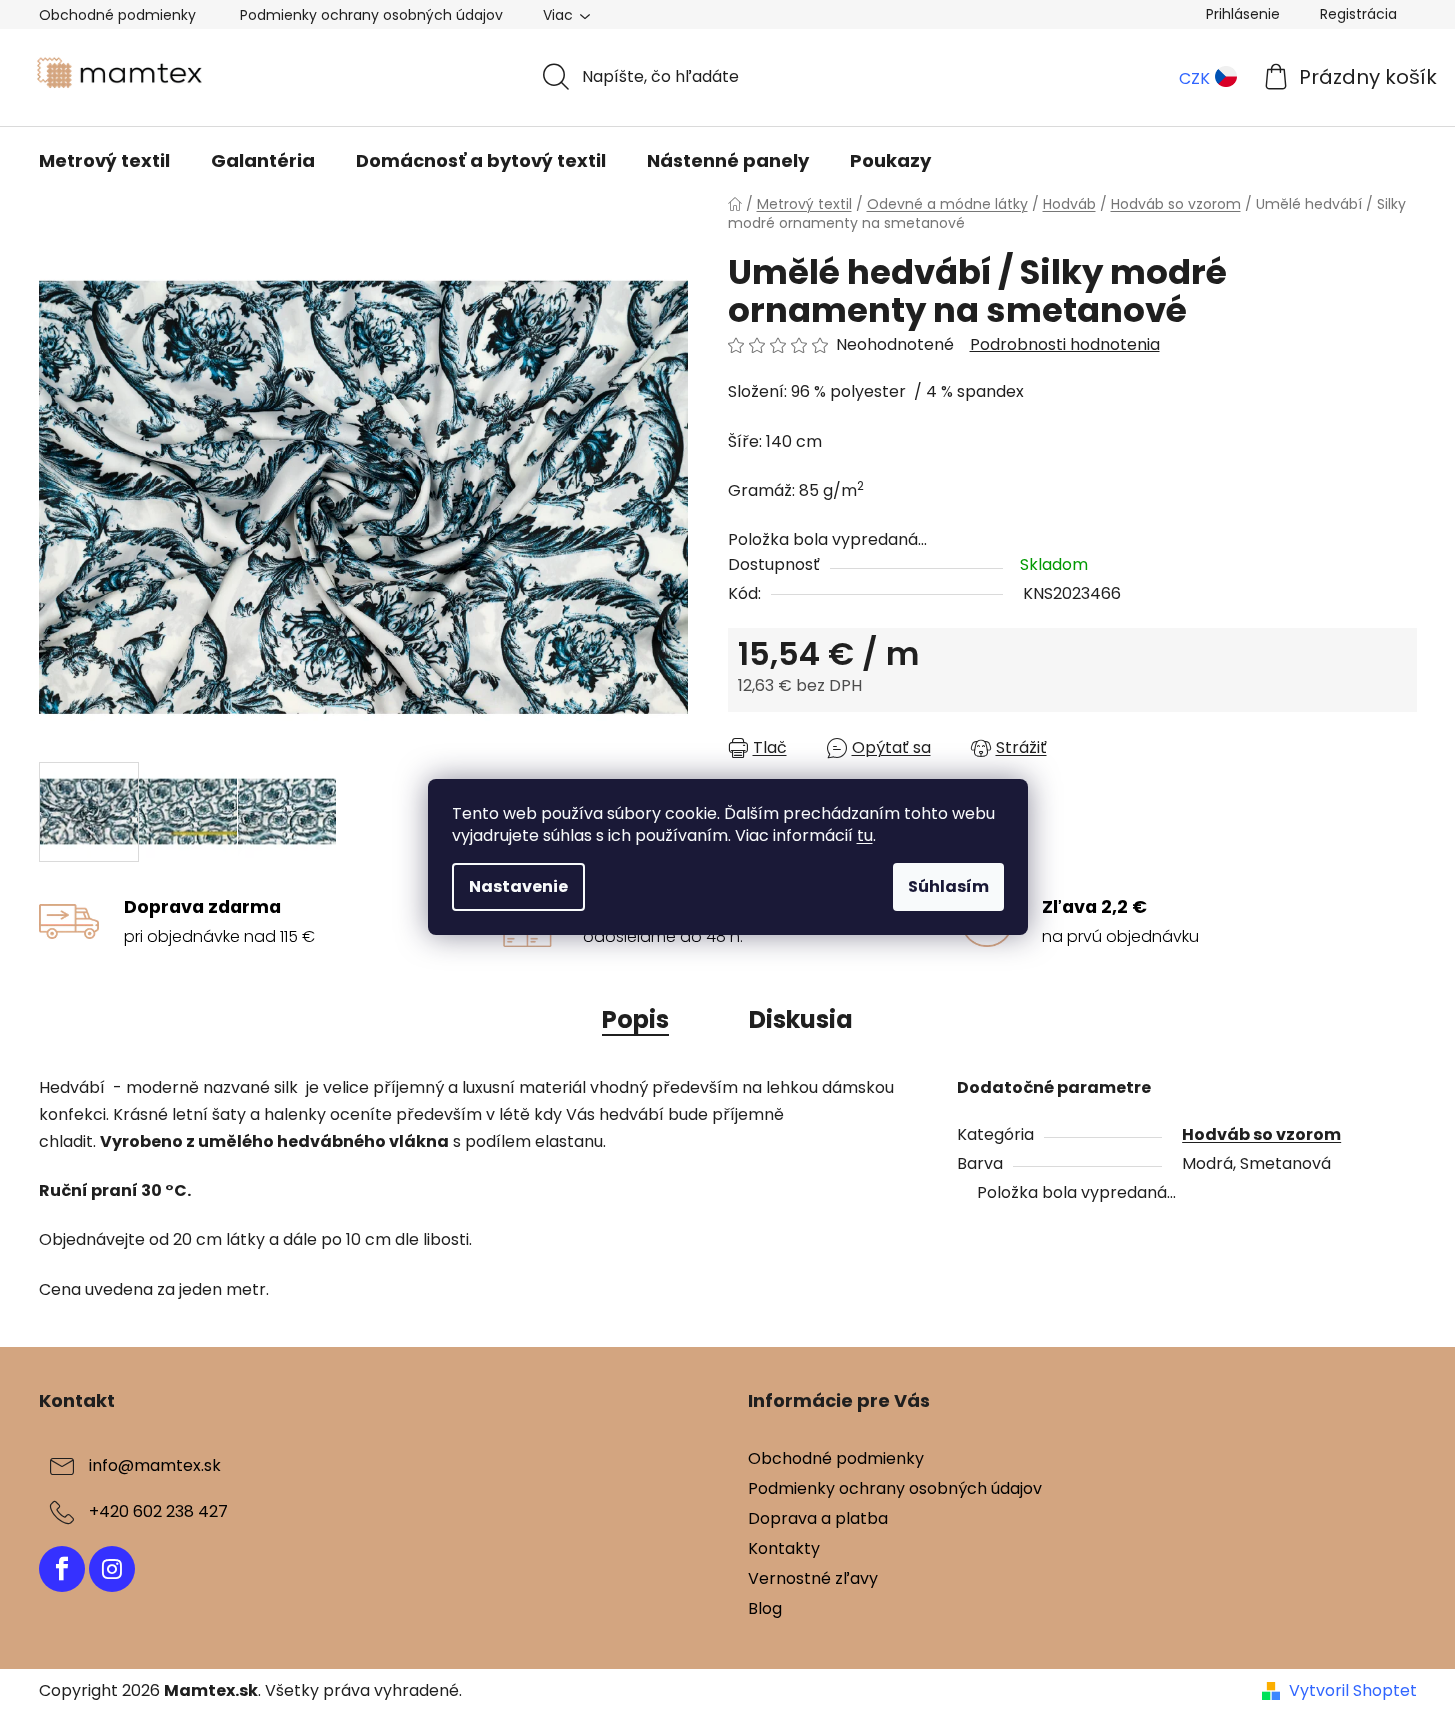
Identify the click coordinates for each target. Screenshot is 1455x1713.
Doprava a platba (818, 1518)
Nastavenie (518, 886)
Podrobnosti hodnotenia (1065, 345)
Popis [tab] (635, 1019)
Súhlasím (948, 886)
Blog (765, 1608)
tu (865, 835)
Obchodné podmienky (117, 15)
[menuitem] (104, 161)
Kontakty (784, 1548)
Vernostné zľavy (813, 1578)
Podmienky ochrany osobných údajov (371, 15)
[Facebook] (62, 1569)
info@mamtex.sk (155, 1465)
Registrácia (1358, 14)
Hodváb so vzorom (1261, 1134)
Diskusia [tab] (801, 1019)
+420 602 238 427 (158, 1511)
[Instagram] (112, 1569)
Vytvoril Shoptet (1353, 1691)
